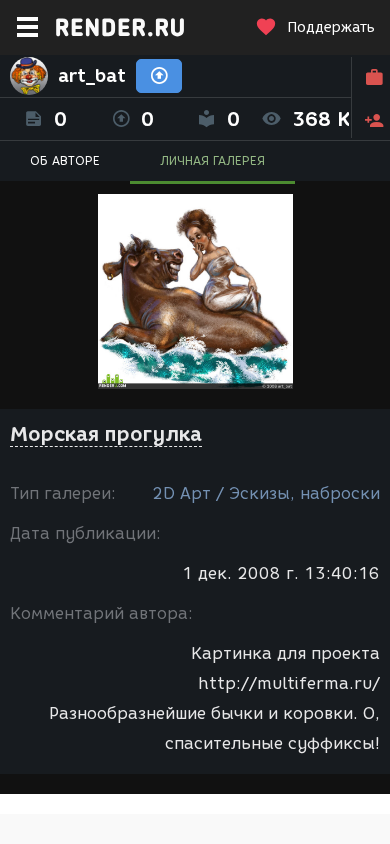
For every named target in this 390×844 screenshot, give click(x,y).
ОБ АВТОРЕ (65, 160)
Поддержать (331, 27)
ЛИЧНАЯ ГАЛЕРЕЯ (212, 160)
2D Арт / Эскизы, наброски (266, 493)
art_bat (92, 76)
